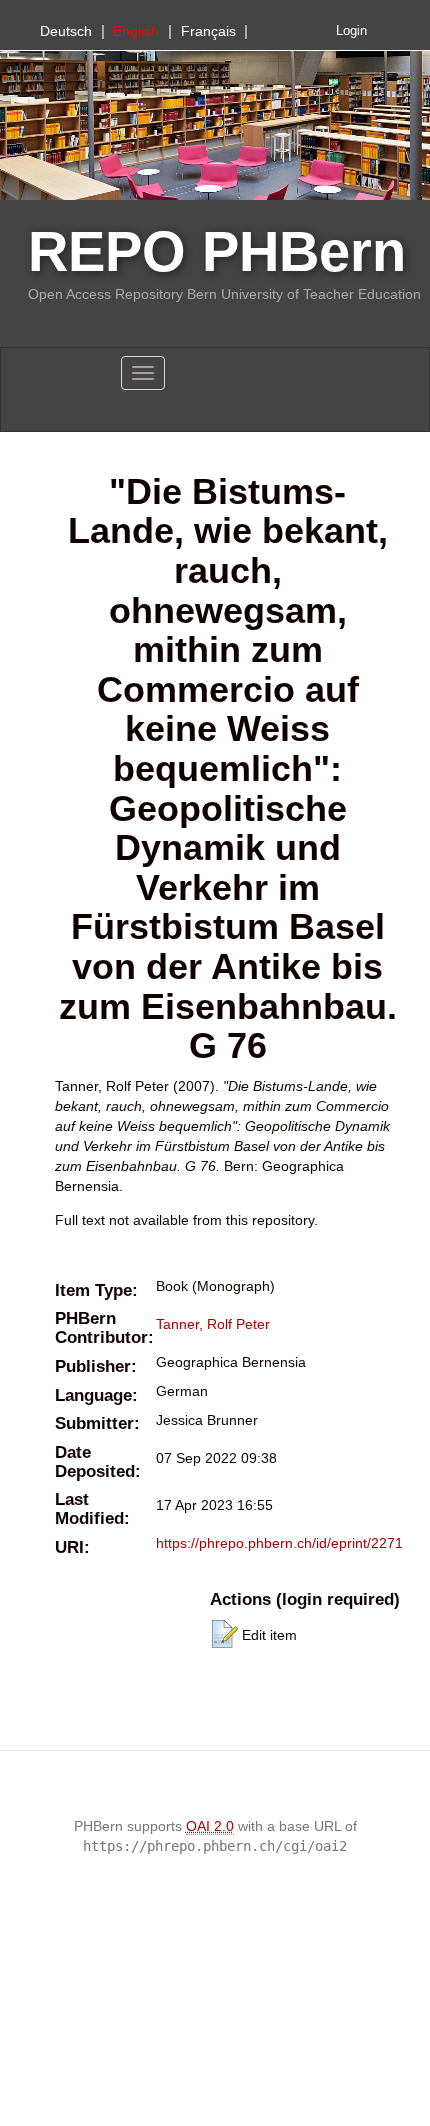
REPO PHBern (217, 251)
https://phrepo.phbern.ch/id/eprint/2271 (279, 1543)
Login (351, 31)
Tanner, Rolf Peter (213, 1324)
